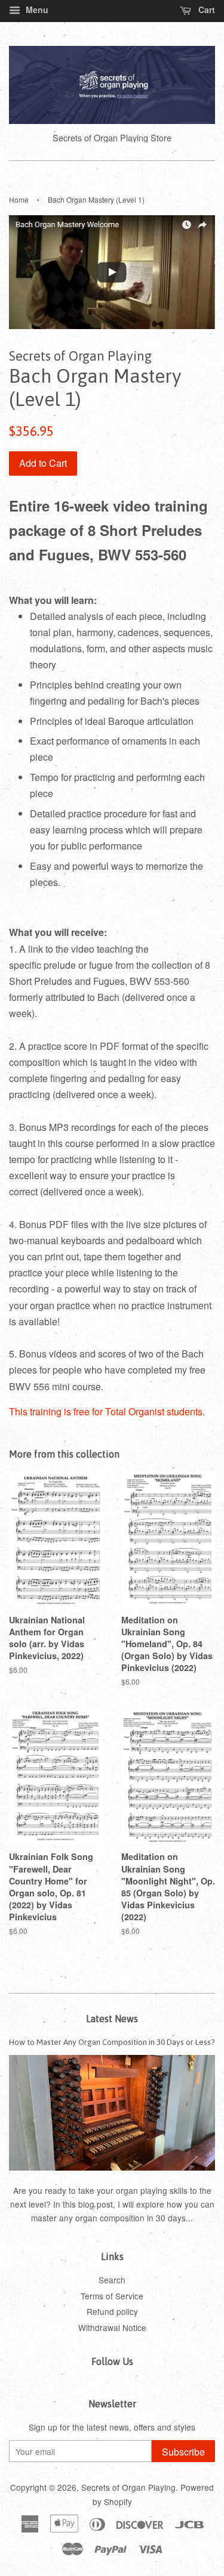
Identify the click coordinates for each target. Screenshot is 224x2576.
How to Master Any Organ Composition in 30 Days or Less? (112, 2042)
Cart (205, 10)
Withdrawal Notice (112, 2327)
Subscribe (183, 2452)
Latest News (112, 2019)
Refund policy (112, 2311)
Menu (36, 10)
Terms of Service (112, 2296)
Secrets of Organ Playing (128, 2487)
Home (19, 199)
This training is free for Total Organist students (106, 1411)
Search (112, 2280)
